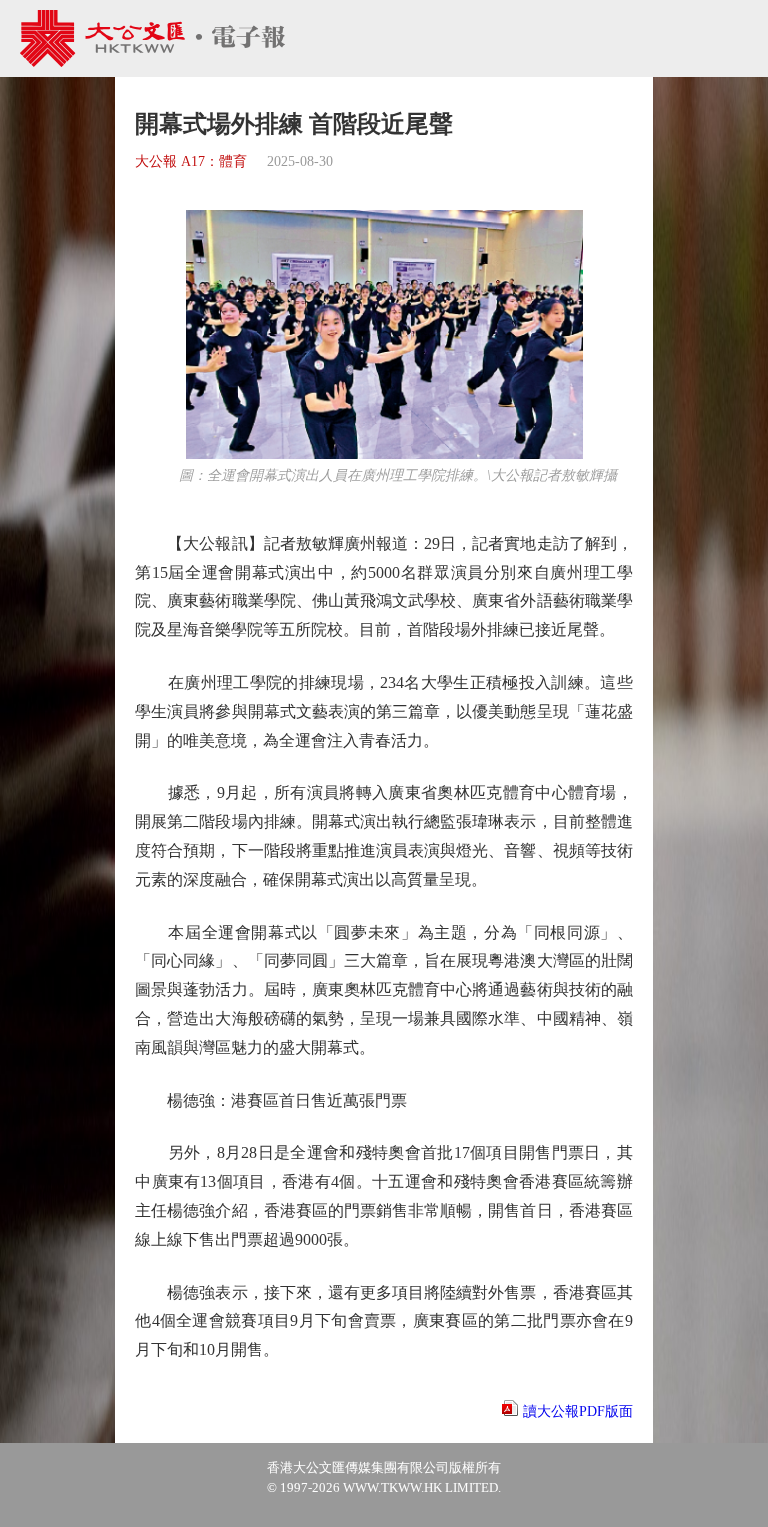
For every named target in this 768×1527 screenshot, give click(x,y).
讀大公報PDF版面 (578, 1411)
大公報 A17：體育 (191, 161)
